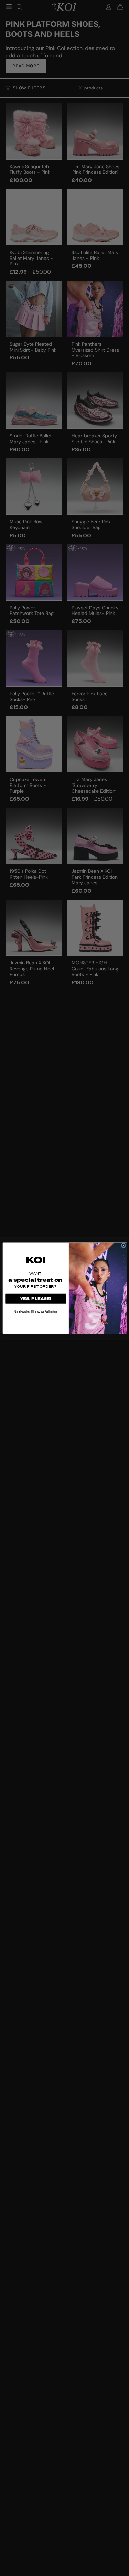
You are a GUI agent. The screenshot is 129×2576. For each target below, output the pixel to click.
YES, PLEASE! (36, 1298)
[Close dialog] (123, 1245)
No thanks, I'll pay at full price (35, 1311)
